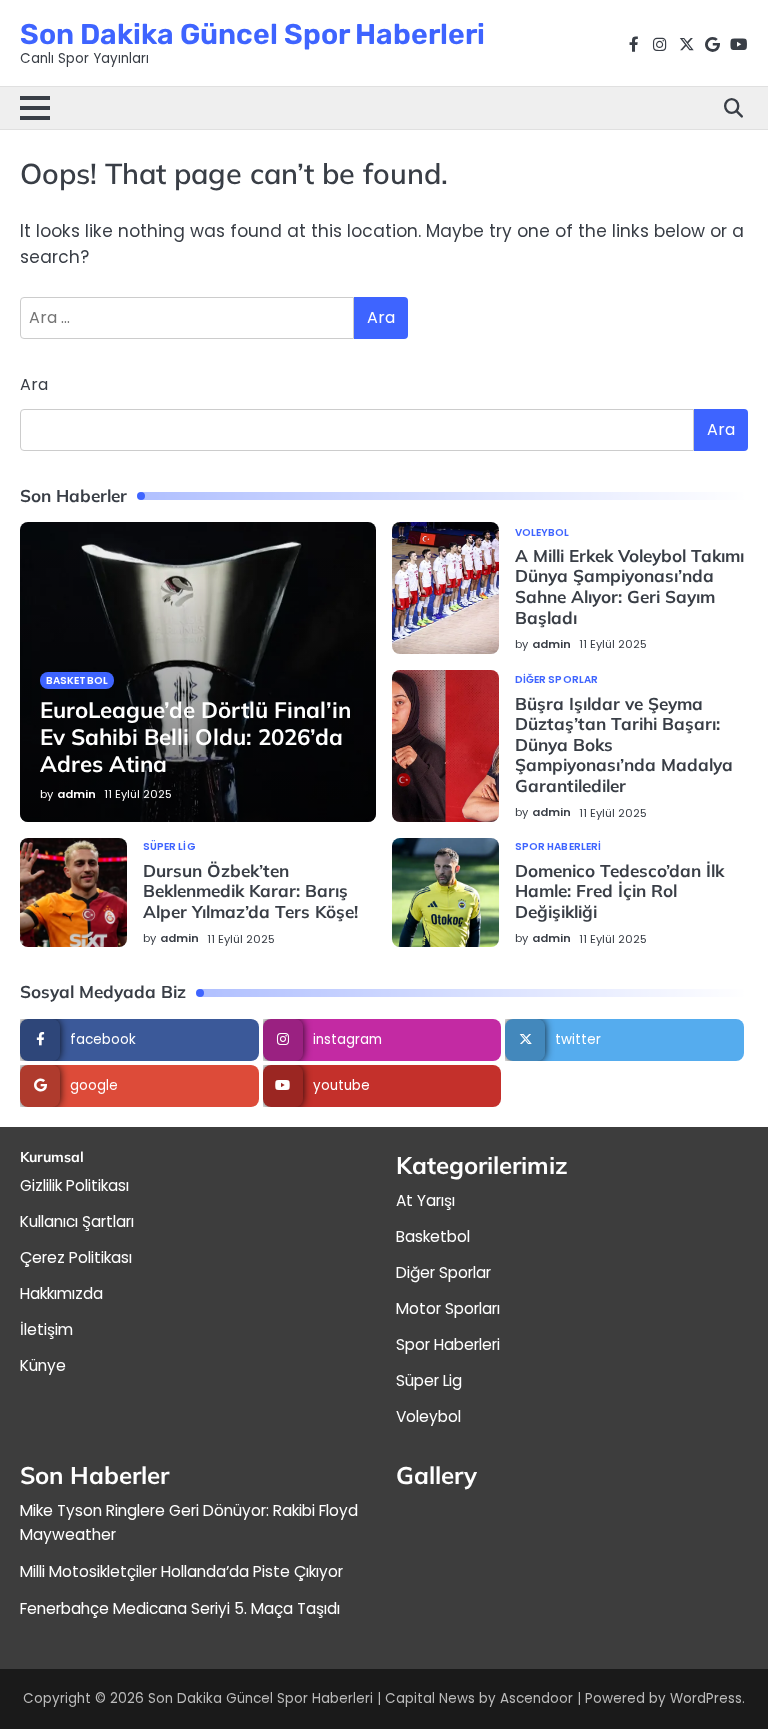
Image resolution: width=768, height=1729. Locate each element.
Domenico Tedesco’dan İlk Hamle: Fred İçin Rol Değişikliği (619, 891)
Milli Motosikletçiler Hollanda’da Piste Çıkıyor (181, 1571)
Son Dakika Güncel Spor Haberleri (252, 34)
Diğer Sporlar (556, 680)
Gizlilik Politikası (74, 1185)
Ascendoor (536, 1698)
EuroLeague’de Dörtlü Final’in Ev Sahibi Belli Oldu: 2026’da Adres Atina (195, 736)
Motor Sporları (448, 1308)
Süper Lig (169, 847)
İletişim (46, 1329)
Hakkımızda (61, 1293)
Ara (34, 384)
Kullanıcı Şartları (77, 1221)
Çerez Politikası (76, 1257)
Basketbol (77, 680)
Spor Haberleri (558, 847)
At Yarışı (425, 1200)
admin (76, 794)
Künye (43, 1365)
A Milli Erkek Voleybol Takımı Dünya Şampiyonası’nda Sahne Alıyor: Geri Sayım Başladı (629, 586)
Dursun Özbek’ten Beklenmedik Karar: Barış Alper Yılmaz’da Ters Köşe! (250, 891)
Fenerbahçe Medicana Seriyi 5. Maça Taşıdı (180, 1608)
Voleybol (542, 533)
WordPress (706, 1698)
